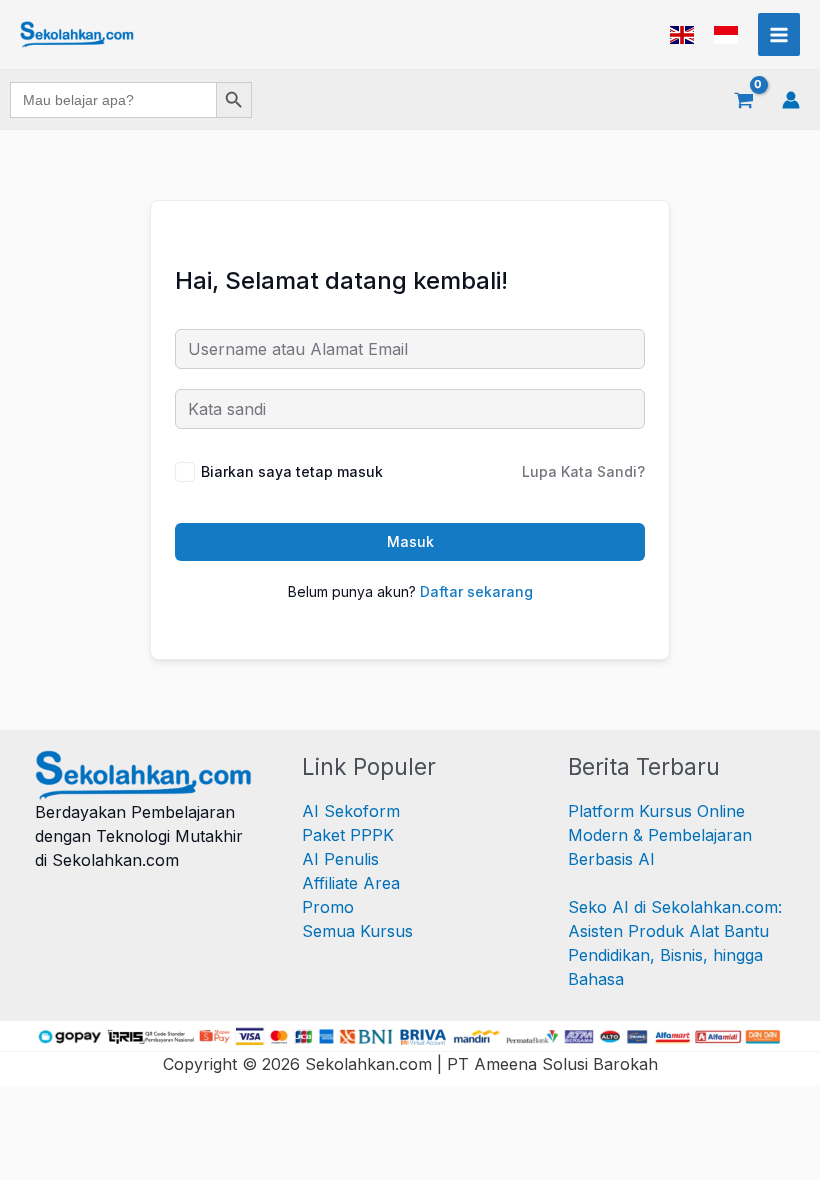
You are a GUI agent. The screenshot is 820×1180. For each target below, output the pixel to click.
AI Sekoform (351, 811)
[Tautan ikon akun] (791, 100)
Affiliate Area (351, 883)
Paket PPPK (348, 835)
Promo (328, 907)
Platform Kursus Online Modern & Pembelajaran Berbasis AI (660, 835)
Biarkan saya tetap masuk (292, 471)
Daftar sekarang (476, 591)
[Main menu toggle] (779, 34)
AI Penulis (340, 859)
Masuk (410, 541)
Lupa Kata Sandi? (583, 471)
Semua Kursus (357, 931)
